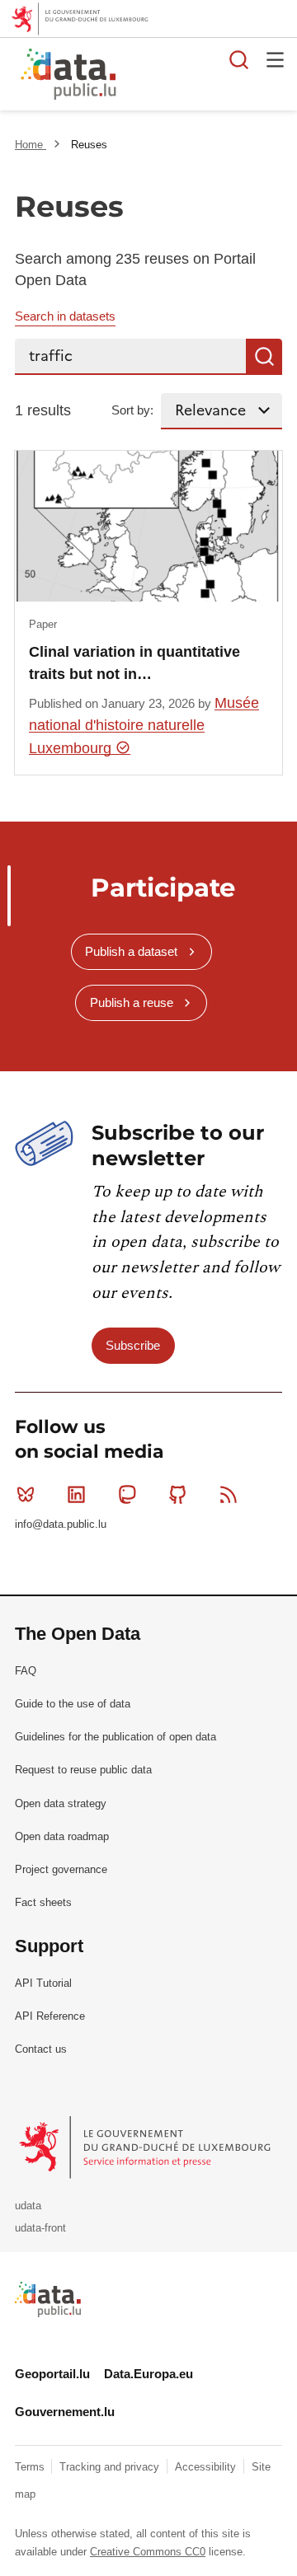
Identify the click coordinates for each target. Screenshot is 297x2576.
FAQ (26, 1671)
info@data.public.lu (61, 1524)
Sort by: (132, 410)
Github (178, 1494)
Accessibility (207, 2467)
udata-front (40, 2228)
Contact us (41, 2049)
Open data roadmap (62, 1836)
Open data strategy (61, 1803)
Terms (31, 2467)
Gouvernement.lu (65, 2412)
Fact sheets (43, 1902)
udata (28, 2206)
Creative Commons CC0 (148, 2552)
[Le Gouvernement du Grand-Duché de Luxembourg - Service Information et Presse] (146, 2147)
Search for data (239, 59)
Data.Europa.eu (148, 2374)
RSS (229, 1494)
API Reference (50, 2016)
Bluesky (26, 1494)
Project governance (61, 1869)
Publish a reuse (132, 1002)
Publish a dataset (131, 951)
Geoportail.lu (52, 2374)
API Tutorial (43, 1983)
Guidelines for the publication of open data (115, 1737)
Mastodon (127, 1494)
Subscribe (133, 1345)
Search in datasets (65, 316)
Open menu (276, 59)
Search (264, 357)
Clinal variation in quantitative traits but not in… (134, 663)
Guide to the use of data (73, 1704)
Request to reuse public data (83, 1770)
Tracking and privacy (111, 2467)
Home (31, 145)
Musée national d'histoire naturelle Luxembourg (144, 726)
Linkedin (76, 1494)
